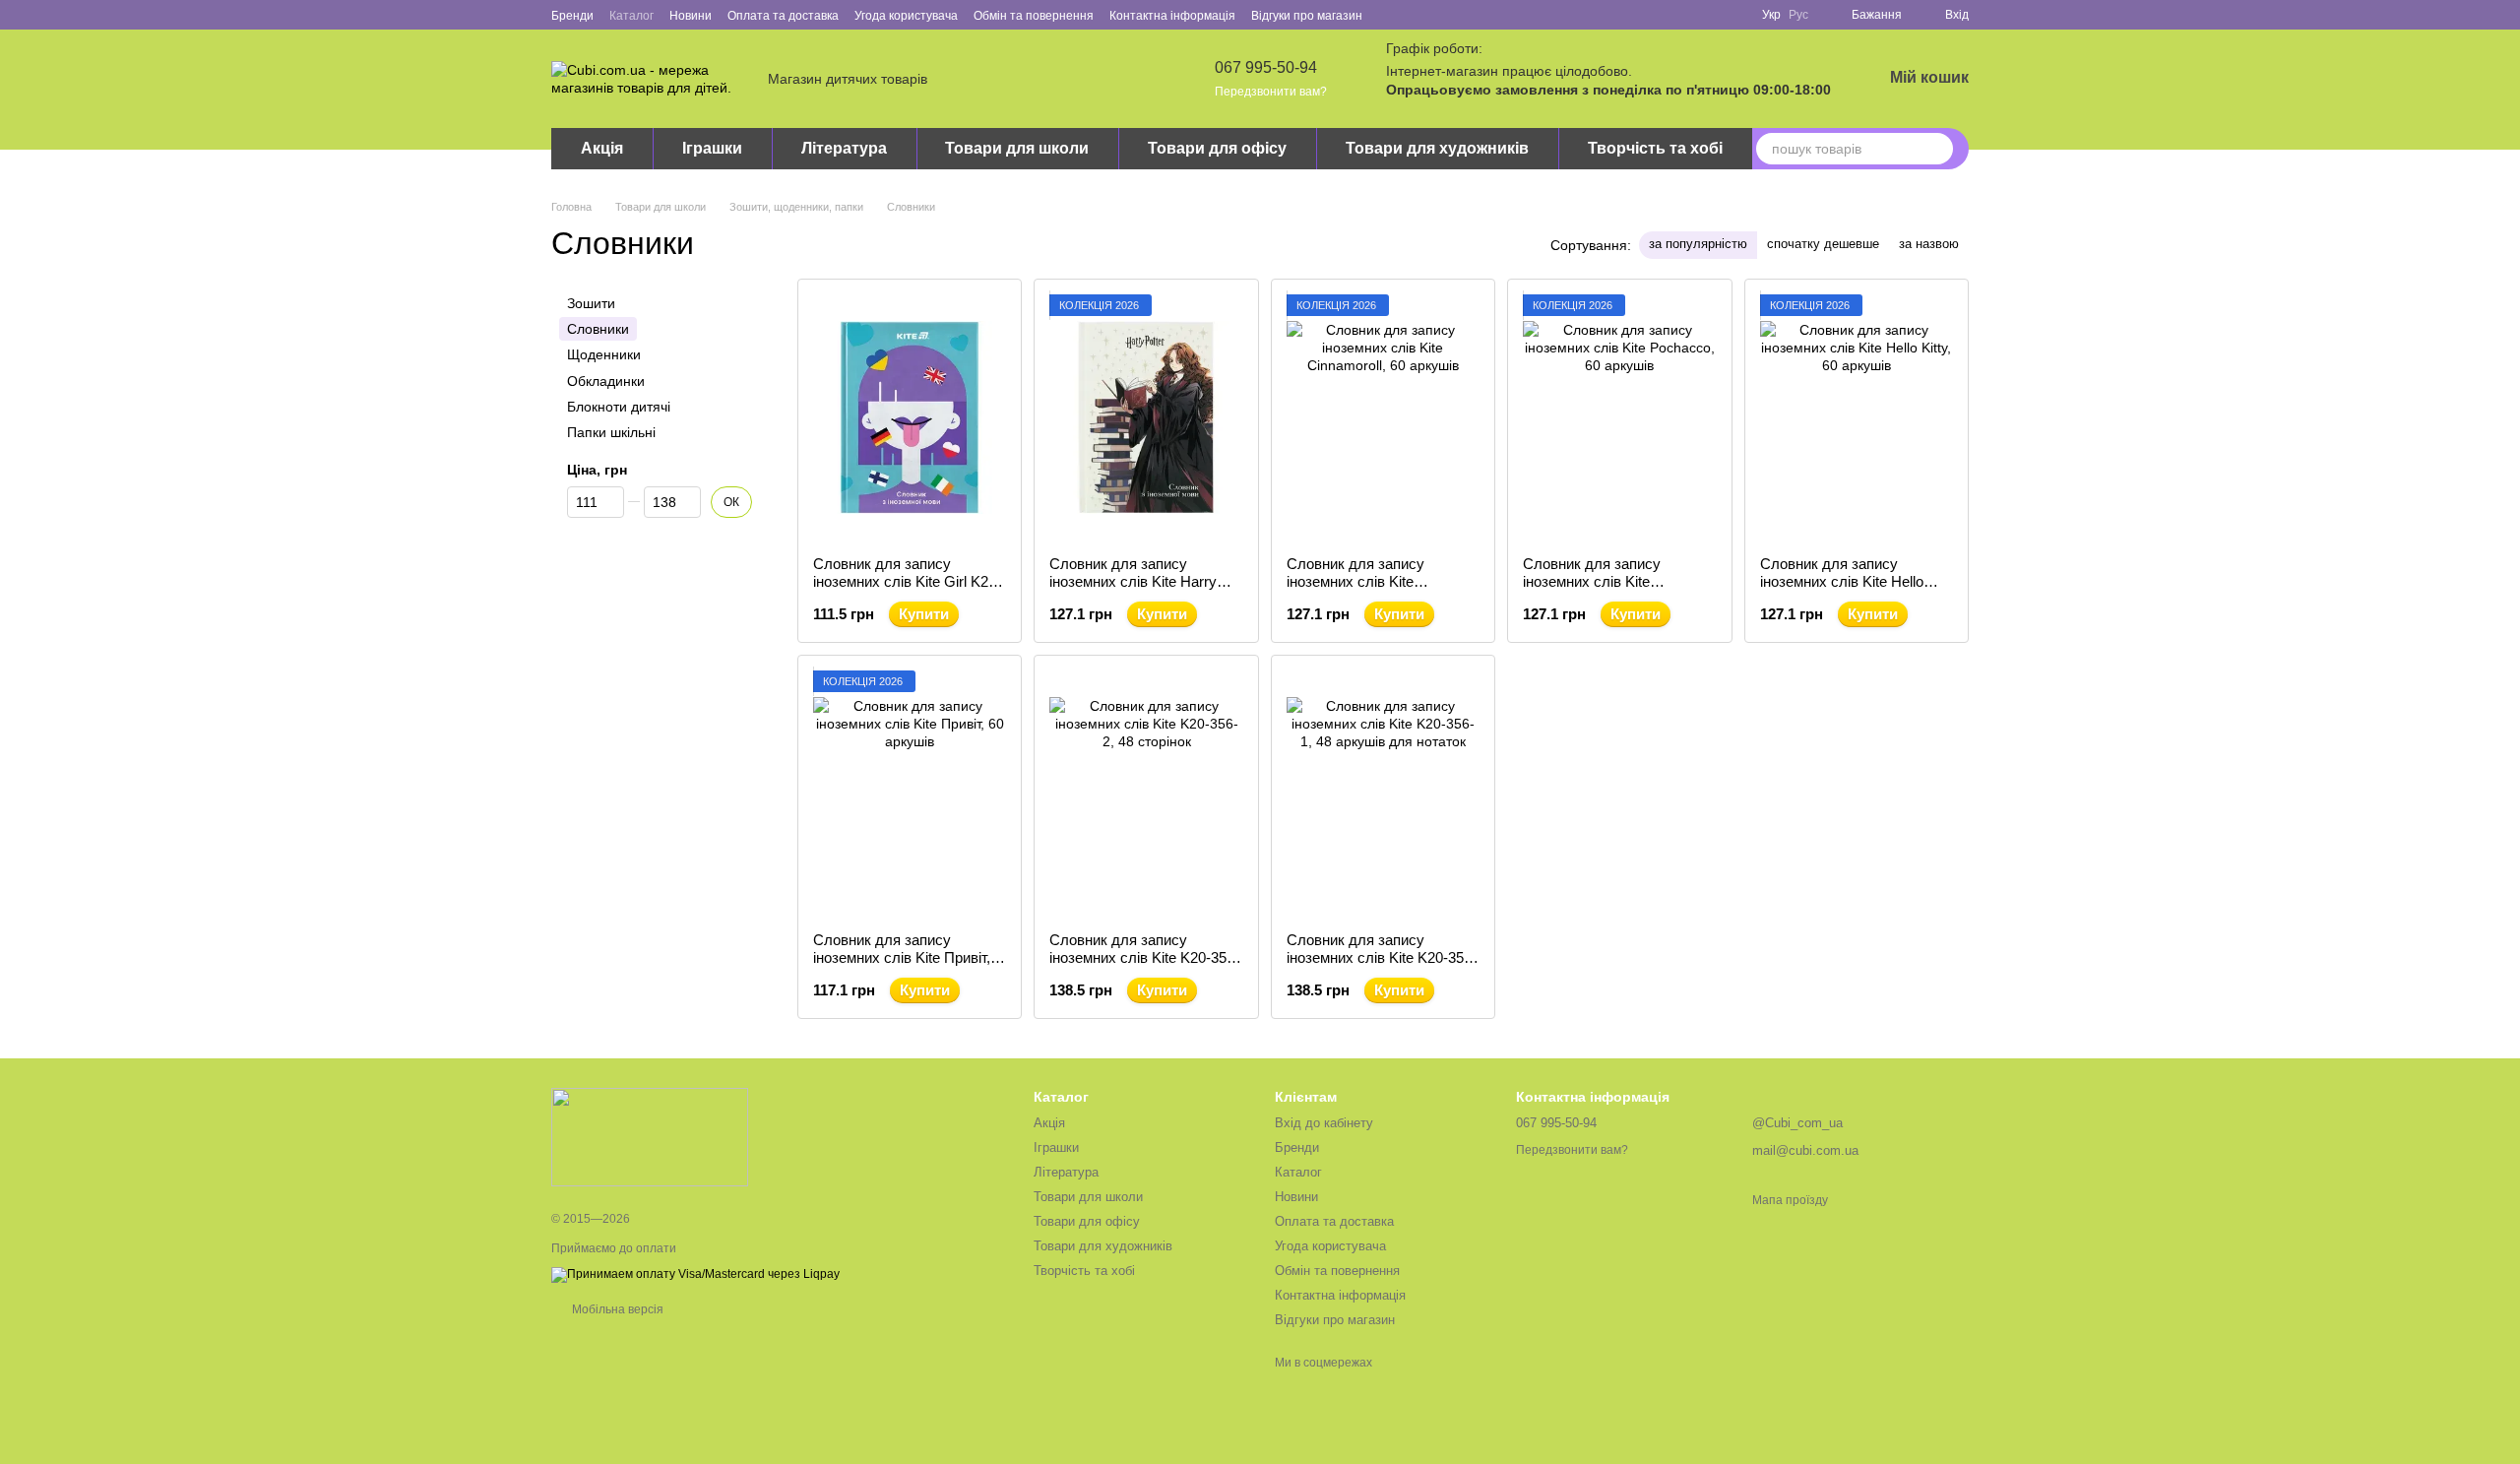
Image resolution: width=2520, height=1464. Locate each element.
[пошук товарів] (1937, 149)
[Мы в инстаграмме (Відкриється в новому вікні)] (1437, 15)
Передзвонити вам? (1271, 92)
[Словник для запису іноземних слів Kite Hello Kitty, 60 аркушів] (1857, 417)
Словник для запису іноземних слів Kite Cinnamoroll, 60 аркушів (1365, 581)
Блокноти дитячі (619, 407)
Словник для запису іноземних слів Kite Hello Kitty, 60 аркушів (1842, 581)
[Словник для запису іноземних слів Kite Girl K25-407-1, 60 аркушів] (910, 417)
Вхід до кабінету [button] (1324, 1123)
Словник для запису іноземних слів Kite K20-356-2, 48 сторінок (1144, 957)
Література (844, 148)
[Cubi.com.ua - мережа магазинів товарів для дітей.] (650, 1136)
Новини (691, 16)
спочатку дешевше (1823, 244)
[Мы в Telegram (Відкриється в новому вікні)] (1461, 15)
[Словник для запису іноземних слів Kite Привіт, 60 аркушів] (910, 794)
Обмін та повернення (1034, 16)
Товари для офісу (1217, 148)
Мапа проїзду (1790, 1200)
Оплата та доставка (783, 16)
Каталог (631, 16)
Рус (1798, 15)
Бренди (572, 16)
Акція (602, 148)
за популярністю (1698, 244)
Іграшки (712, 148)
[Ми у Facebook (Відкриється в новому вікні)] (1390, 15)
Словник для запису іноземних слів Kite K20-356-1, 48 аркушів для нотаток (1382, 957)
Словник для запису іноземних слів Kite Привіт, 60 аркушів (902, 957)
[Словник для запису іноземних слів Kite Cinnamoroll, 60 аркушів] (1383, 417)
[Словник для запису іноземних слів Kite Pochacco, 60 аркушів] (1619, 417)
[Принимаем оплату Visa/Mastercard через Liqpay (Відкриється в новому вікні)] (695, 1274)
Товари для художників (1437, 148)
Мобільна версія (616, 1309)
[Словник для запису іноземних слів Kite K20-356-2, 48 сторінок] (1146, 794)
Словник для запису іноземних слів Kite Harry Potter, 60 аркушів (1133, 581)
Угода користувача (906, 16)
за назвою (1929, 244)
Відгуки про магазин (1307, 16)
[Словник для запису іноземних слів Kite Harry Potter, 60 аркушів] (1146, 417)
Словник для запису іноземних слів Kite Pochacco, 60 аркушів (1596, 581)
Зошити (591, 303)
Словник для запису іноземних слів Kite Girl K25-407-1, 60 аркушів (907, 581)
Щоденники (604, 355)
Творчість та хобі (1655, 148)
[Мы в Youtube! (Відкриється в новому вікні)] (1414, 15)
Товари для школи (1017, 148)
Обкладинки (606, 381)
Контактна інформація (1172, 16)
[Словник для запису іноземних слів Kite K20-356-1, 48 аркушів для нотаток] (1383, 794)
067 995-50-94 (1266, 67)
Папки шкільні (611, 432)
